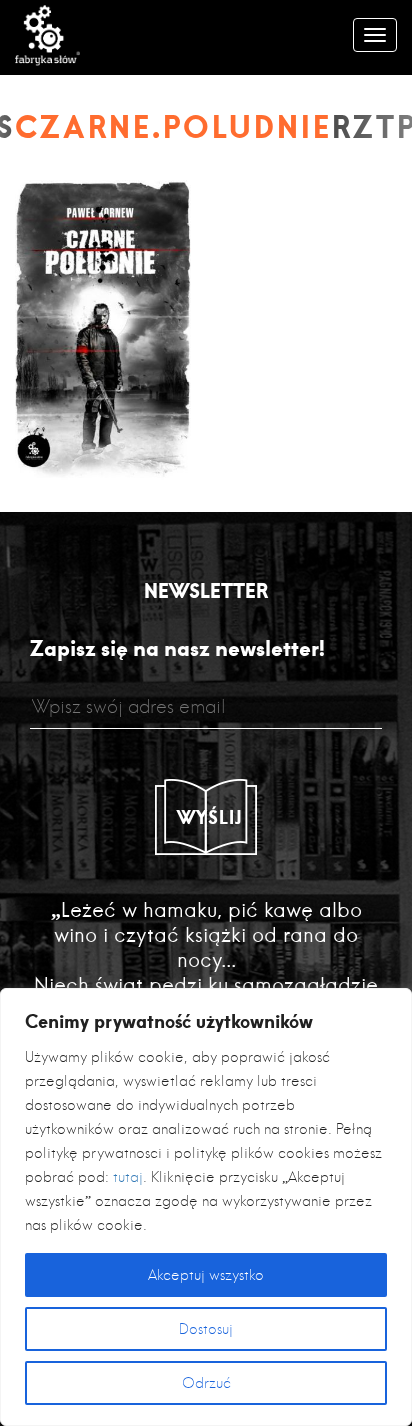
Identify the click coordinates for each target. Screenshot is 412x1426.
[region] (206, 1207)
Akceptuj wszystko (206, 1275)
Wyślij (210, 817)
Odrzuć (206, 1383)
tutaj (128, 1177)
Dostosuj (206, 1329)
